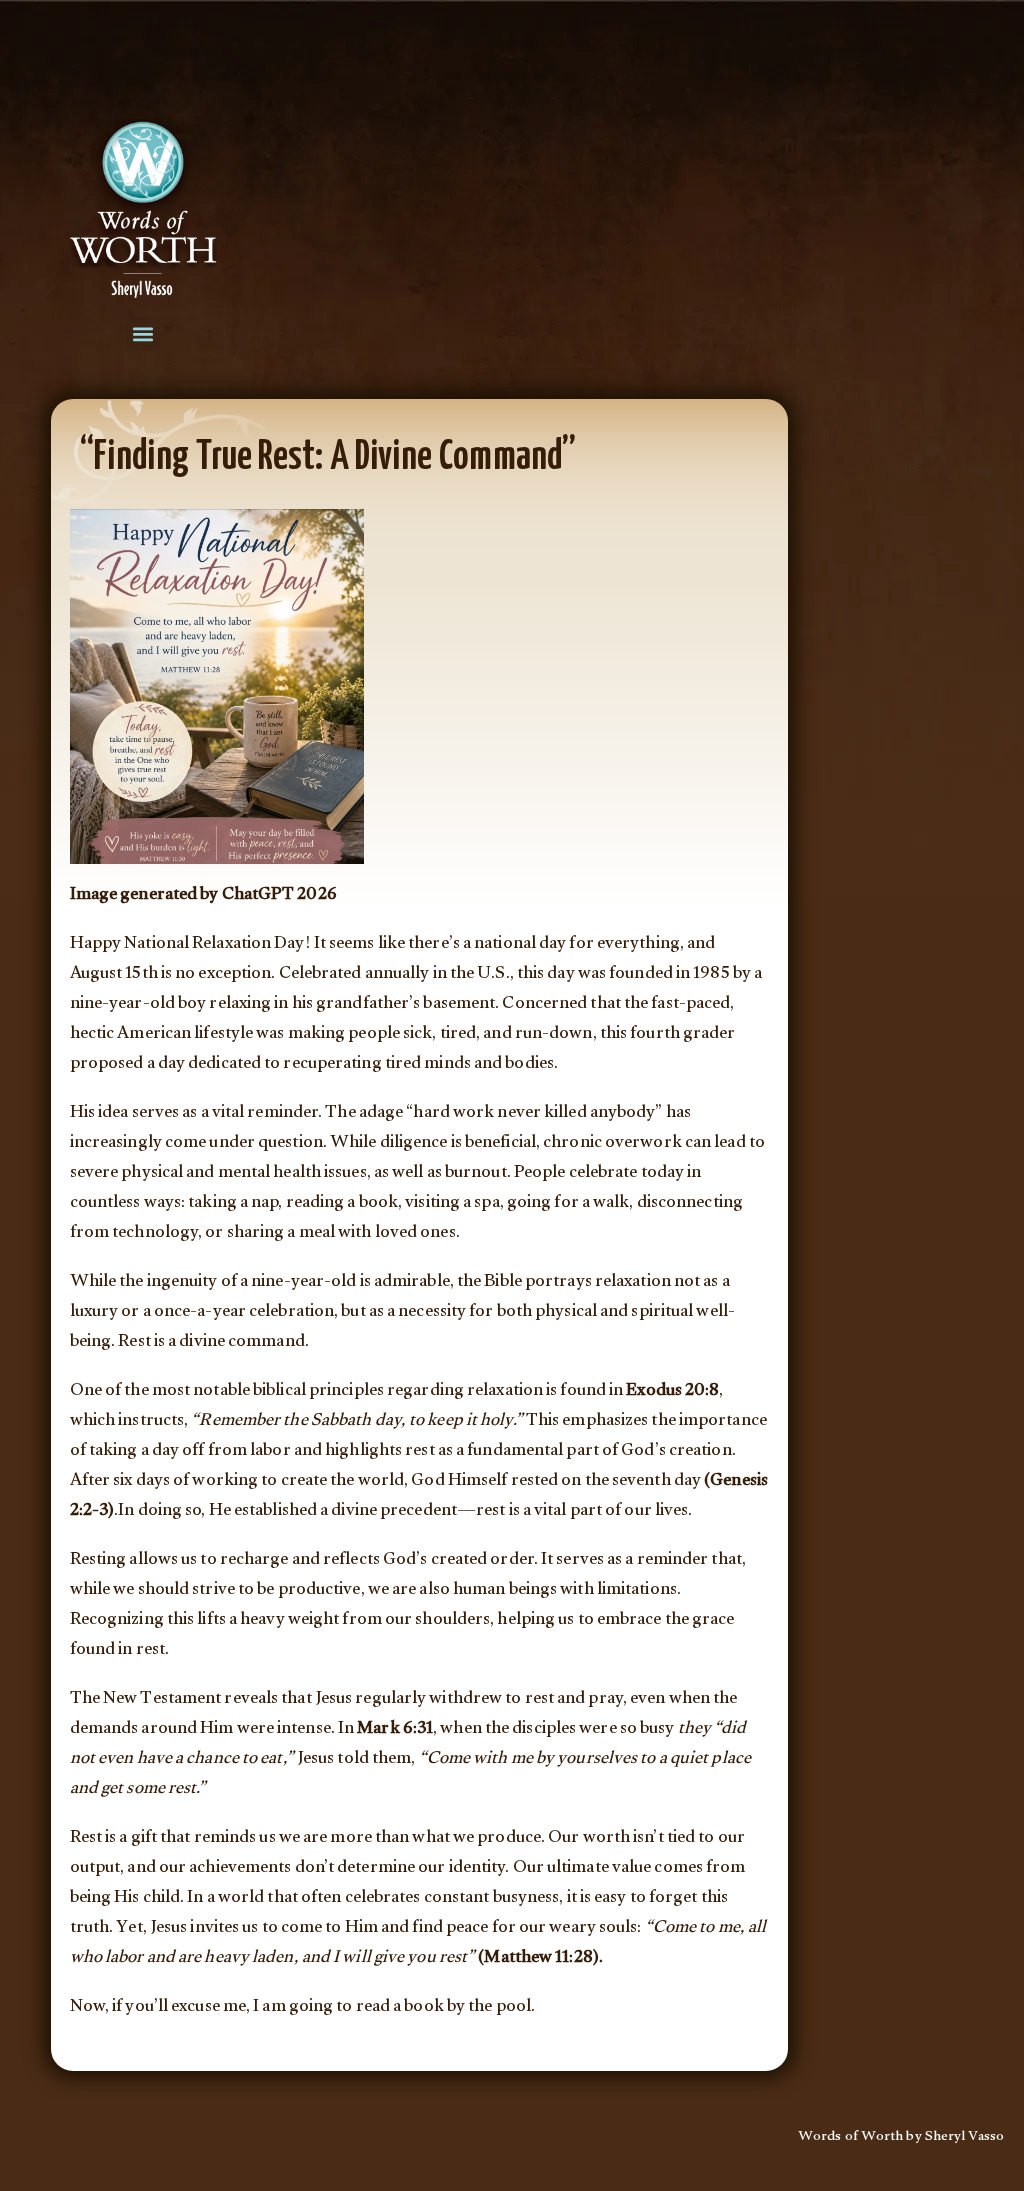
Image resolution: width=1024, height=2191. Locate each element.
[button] (143, 334)
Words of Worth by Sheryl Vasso (901, 2138)
